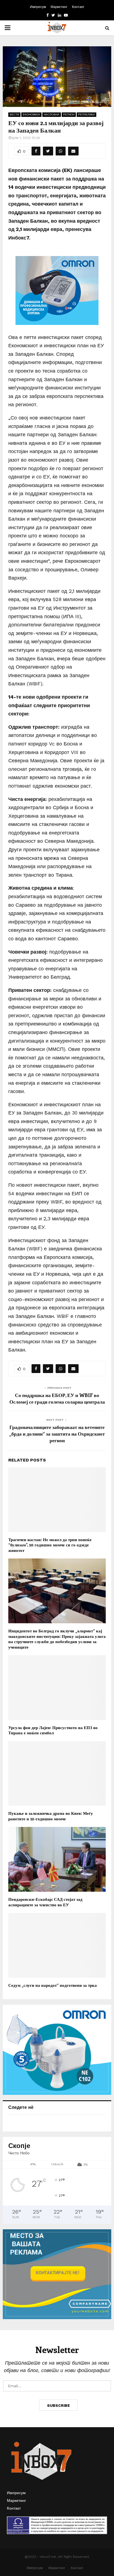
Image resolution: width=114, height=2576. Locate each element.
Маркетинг (59, 7)
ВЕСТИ (14, 115)
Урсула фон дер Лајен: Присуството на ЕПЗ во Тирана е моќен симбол (53, 1730)
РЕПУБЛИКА (86, 115)
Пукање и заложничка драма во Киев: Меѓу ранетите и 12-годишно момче (51, 1816)
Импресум (38, 7)
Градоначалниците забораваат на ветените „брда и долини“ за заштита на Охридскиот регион (57, 1434)
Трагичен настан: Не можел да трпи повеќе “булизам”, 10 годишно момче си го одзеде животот (50, 1545)
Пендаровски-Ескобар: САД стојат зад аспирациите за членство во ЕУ (45, 1902)
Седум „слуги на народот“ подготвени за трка (53, 1985)
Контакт (78, 7)
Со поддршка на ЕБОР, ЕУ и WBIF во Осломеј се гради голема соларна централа (57, 1398)
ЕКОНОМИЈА (31, 115)
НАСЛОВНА (52, 115)
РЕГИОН (69, 115)
